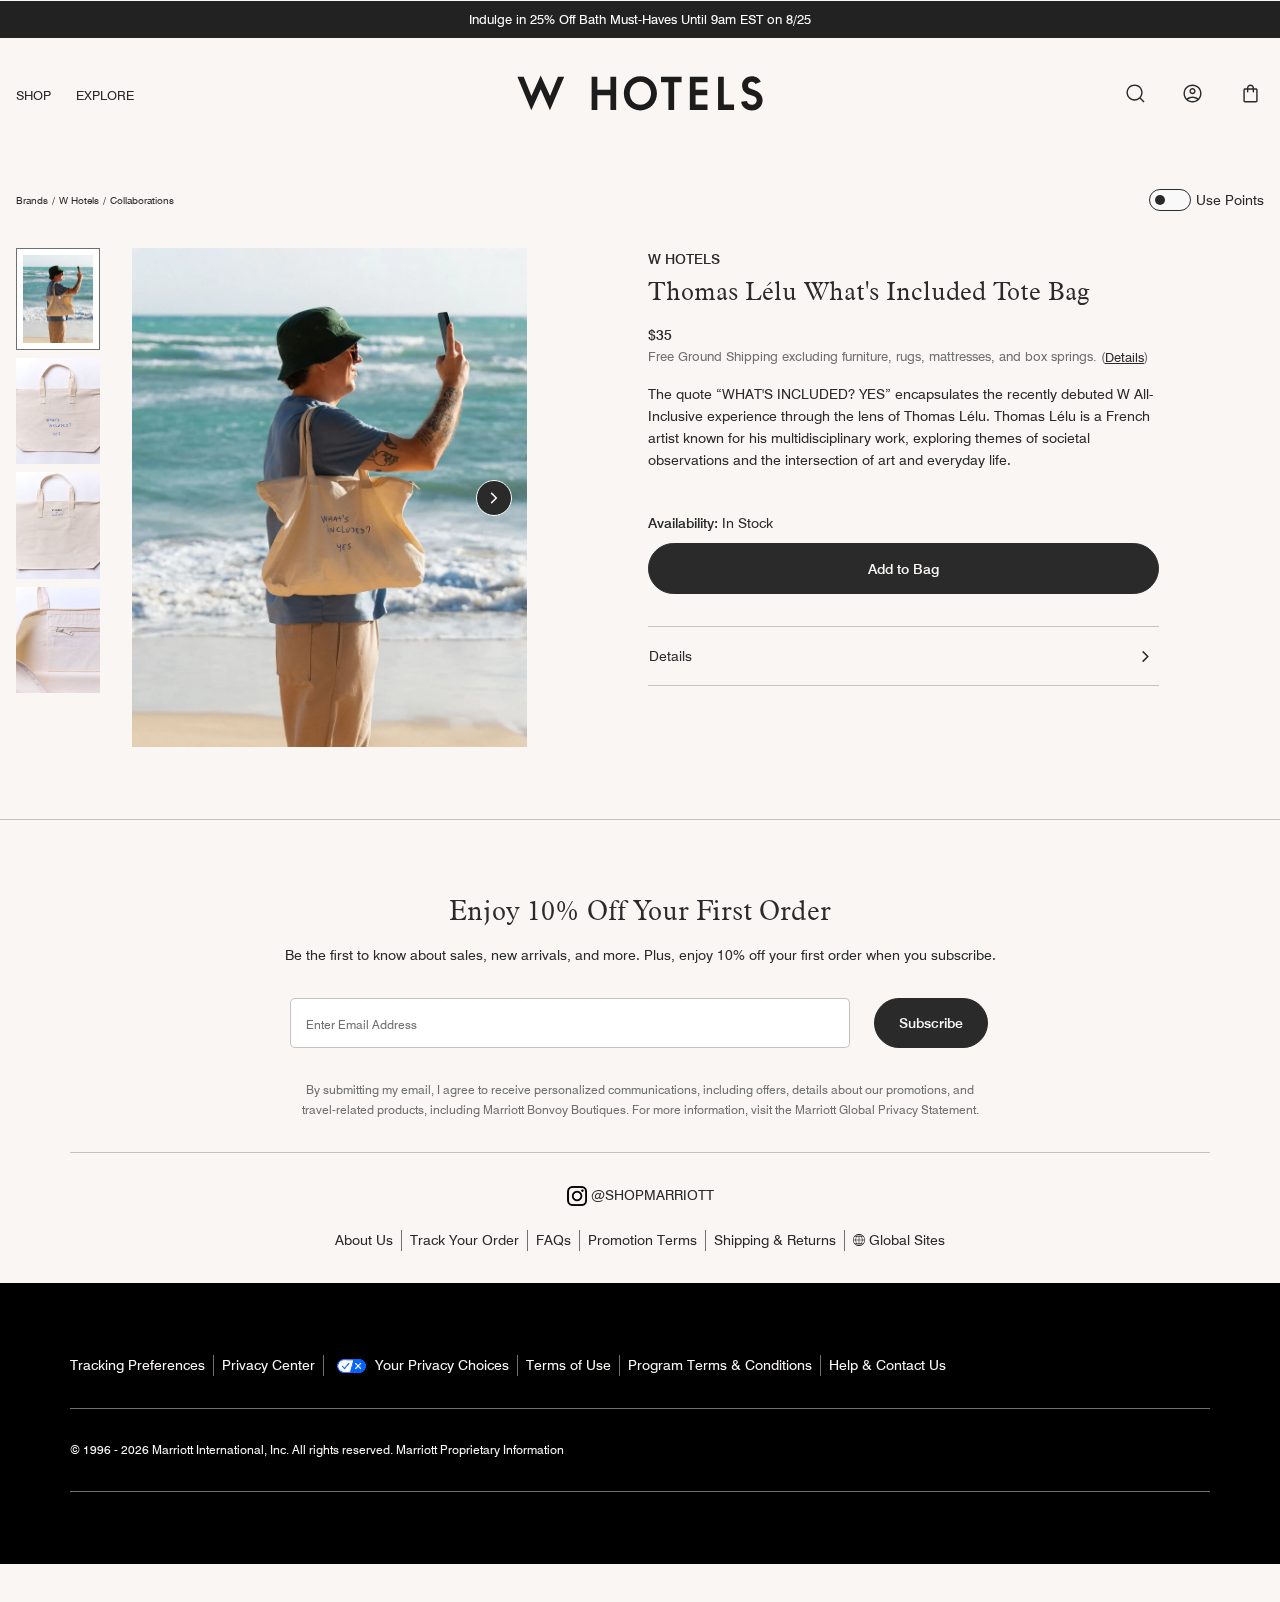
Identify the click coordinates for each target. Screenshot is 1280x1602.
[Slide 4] (58, 640)
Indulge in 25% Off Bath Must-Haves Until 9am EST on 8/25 (640, 19)
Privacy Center (268, 1365)
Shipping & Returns (775, 1240)
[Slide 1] (58, 299)
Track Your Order (464, 1240)
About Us (364, 1240)
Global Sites (905, 1240)
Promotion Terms (642, 1240)
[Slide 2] (58, 411)
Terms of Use (568, 1365)
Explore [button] (105, 95)
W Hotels (79, 200)
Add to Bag (903, 569)
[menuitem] (46, 95)
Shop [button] (34, 95)
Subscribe (931, 1023)
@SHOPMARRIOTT (650, 1195)
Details (1124, 357)
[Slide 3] (58, 525)
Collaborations (142, 200)
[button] (1250, 93)
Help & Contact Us (887, 1365)
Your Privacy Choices (440, 1365)
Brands (32, 200)
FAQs (553, 1240)
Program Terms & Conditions (720, 1365)
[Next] (494, 498)
